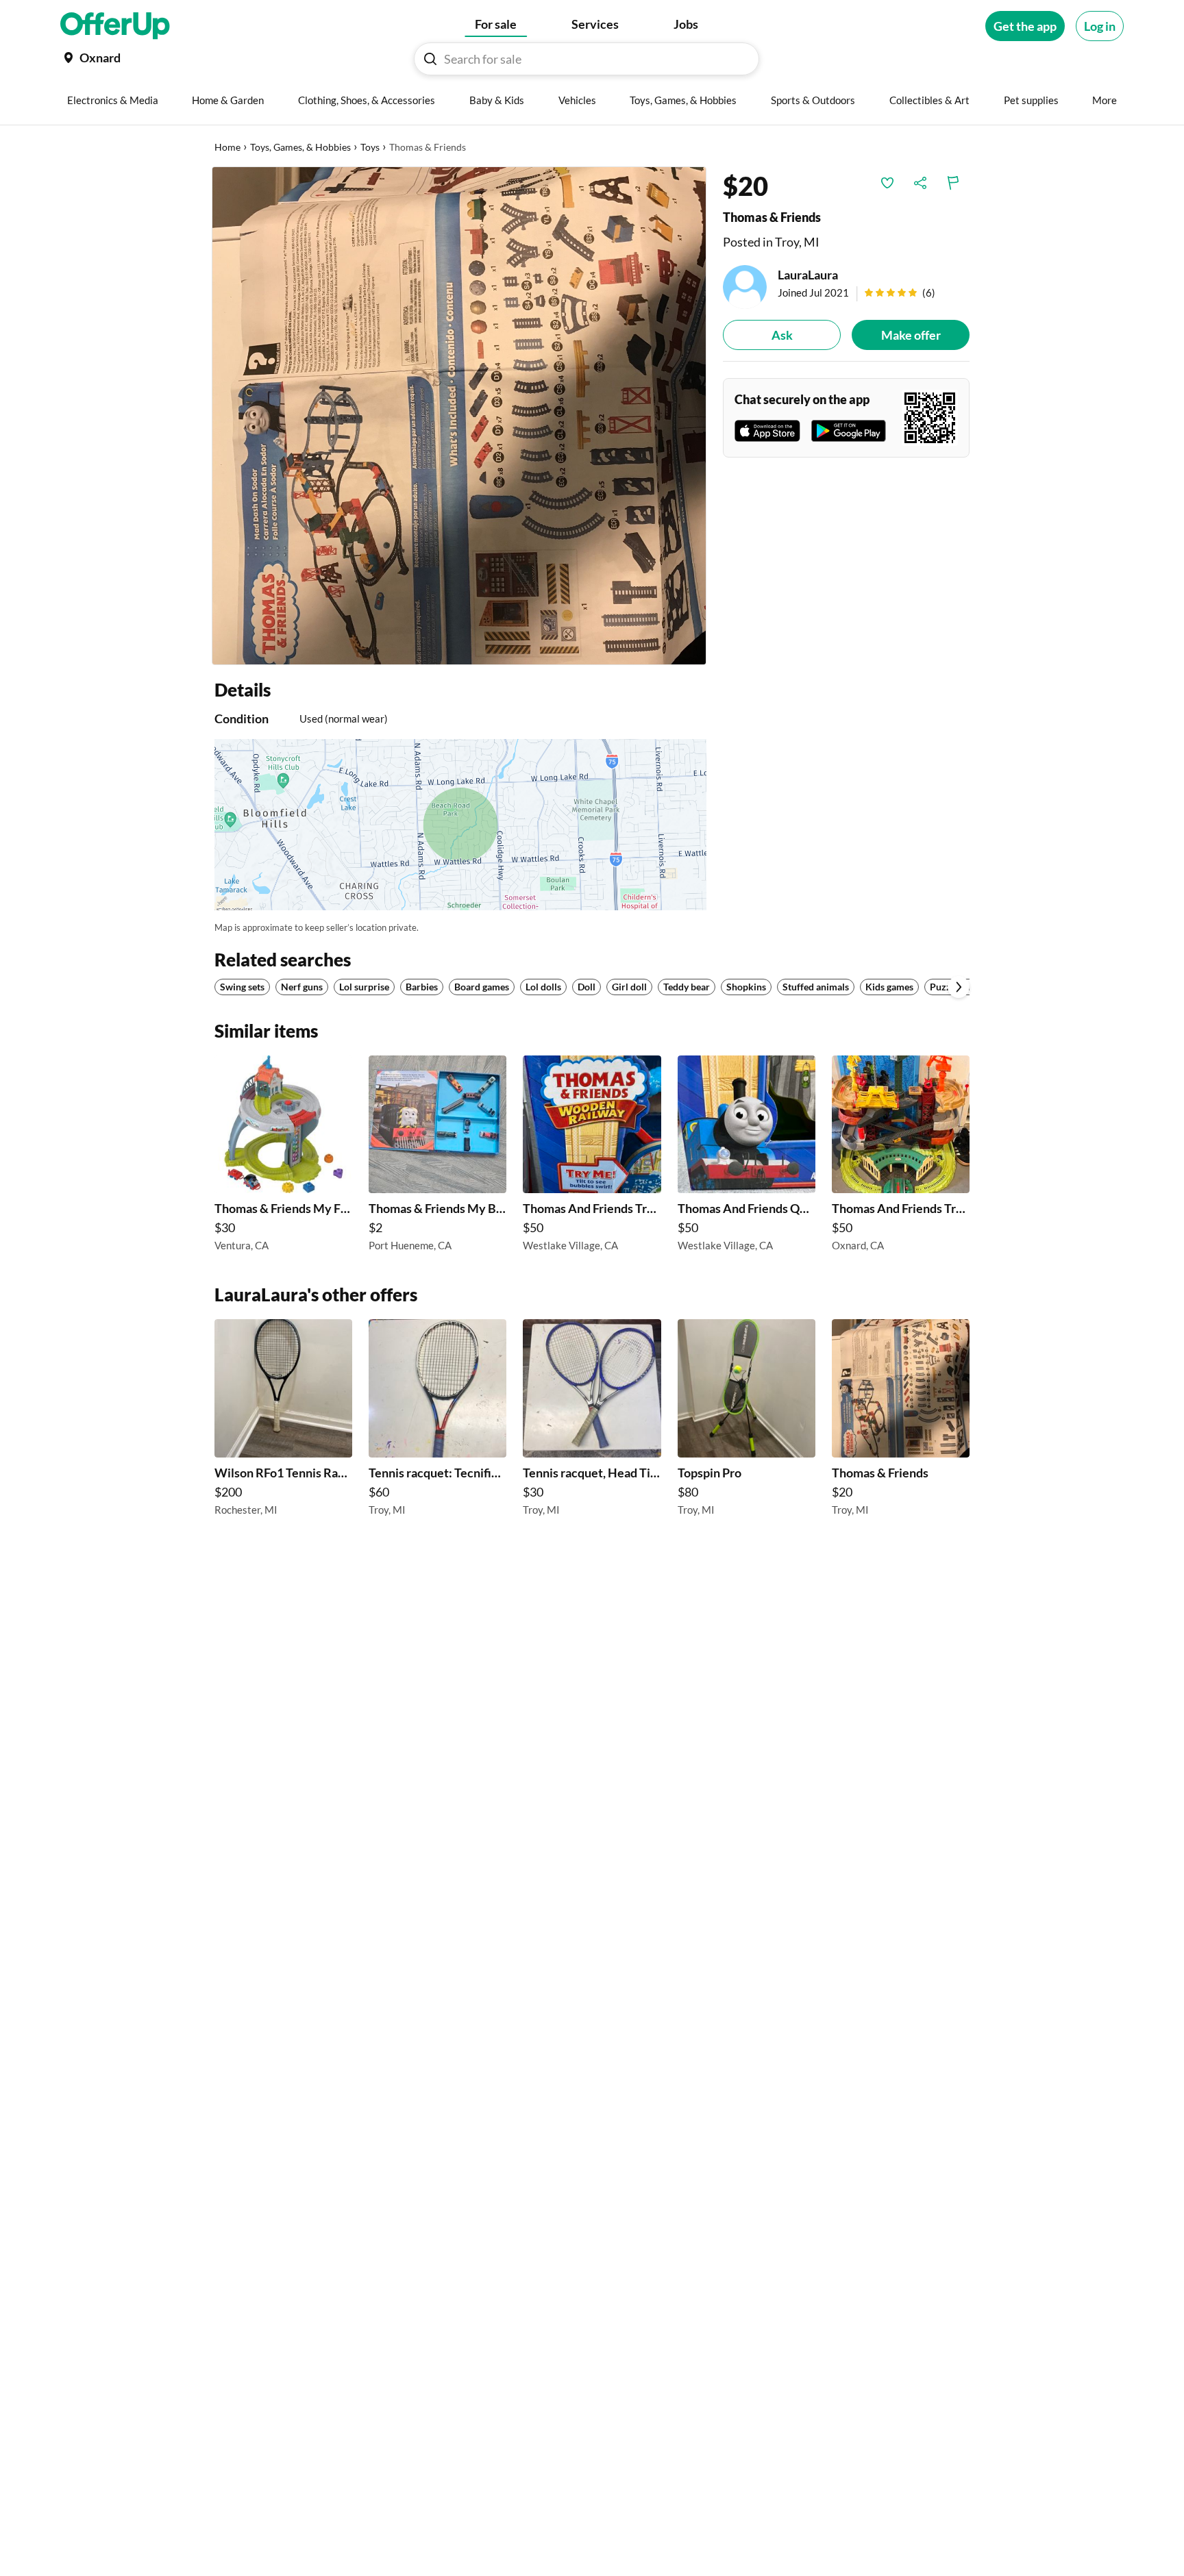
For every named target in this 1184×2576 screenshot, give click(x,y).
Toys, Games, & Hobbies (300, 147)
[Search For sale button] (430, 59)
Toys (370, 147)
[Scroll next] (959, 987)
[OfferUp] (115, 26)
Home (227, 147)
